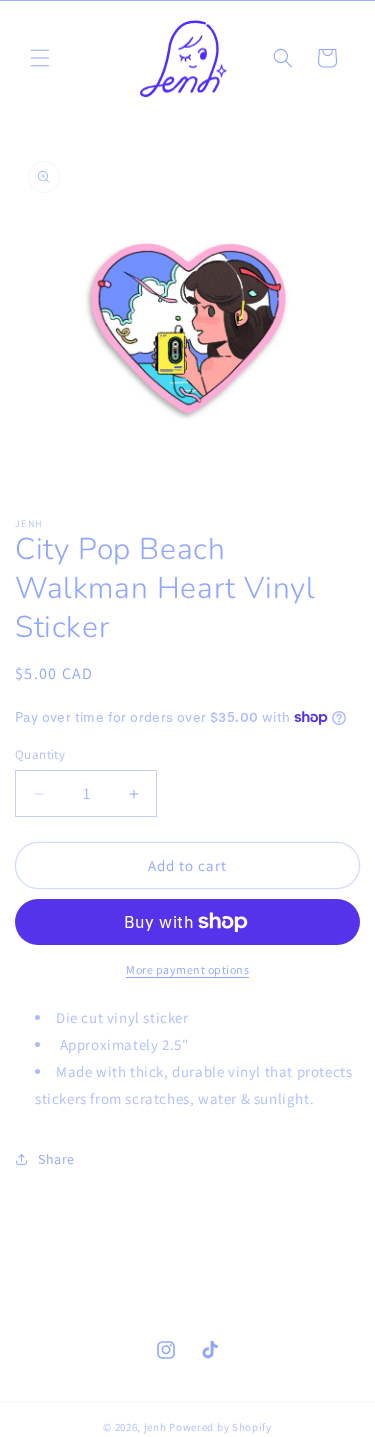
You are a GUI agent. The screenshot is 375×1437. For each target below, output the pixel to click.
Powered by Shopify (220, 1427)
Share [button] (56, 1159)
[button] (40, 58)
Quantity (40, 754)
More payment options (187, 969)
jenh (155, 1427)
